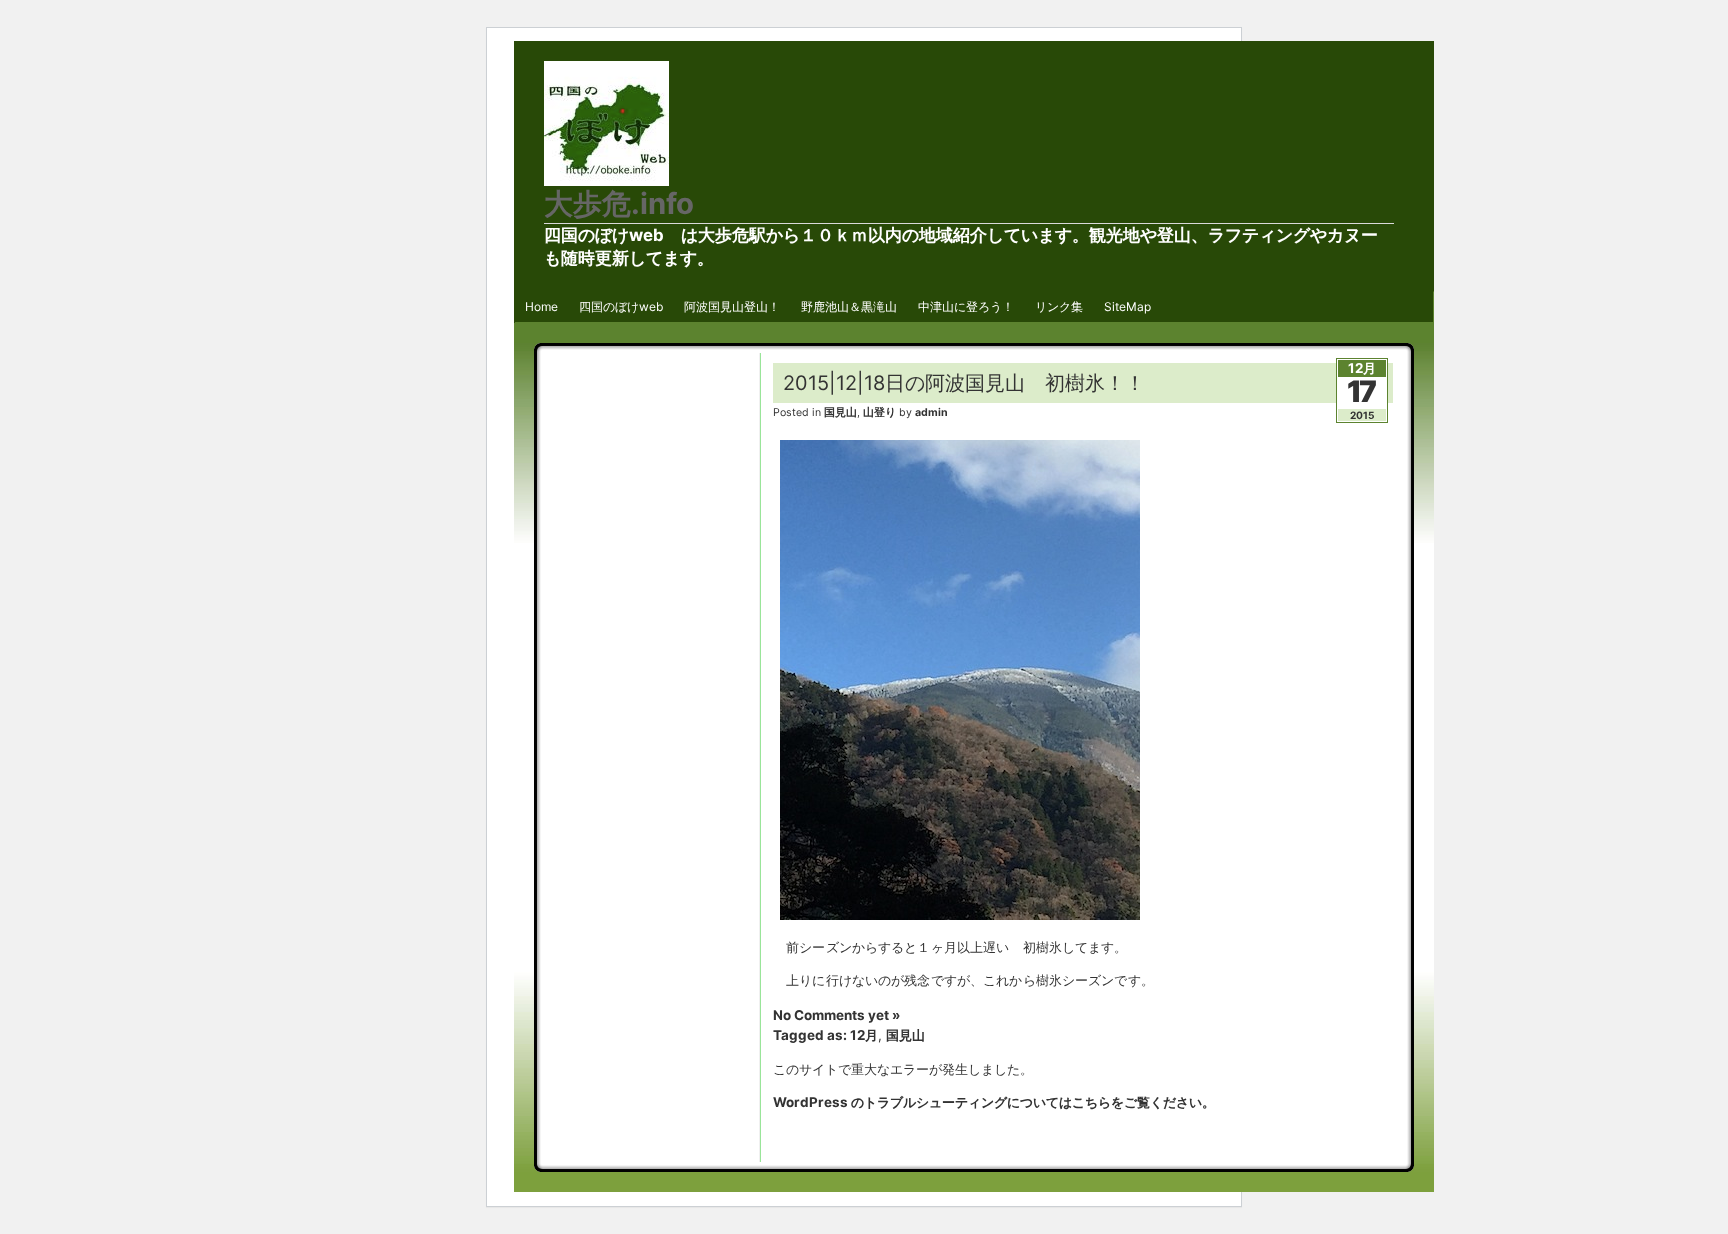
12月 (864, 1035)
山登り (879, 412)
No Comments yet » (836, 1015)
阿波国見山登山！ (732, 306)
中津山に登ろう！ (966, 306)
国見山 (840, 412)
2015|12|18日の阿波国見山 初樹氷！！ (964, 383)
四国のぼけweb (621, 306)
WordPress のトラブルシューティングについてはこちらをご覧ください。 (994, 1102)
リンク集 (1059, 306)
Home (541, 306)
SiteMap (1127, 306)
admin (931, 412)
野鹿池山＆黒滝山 (849, 306)
